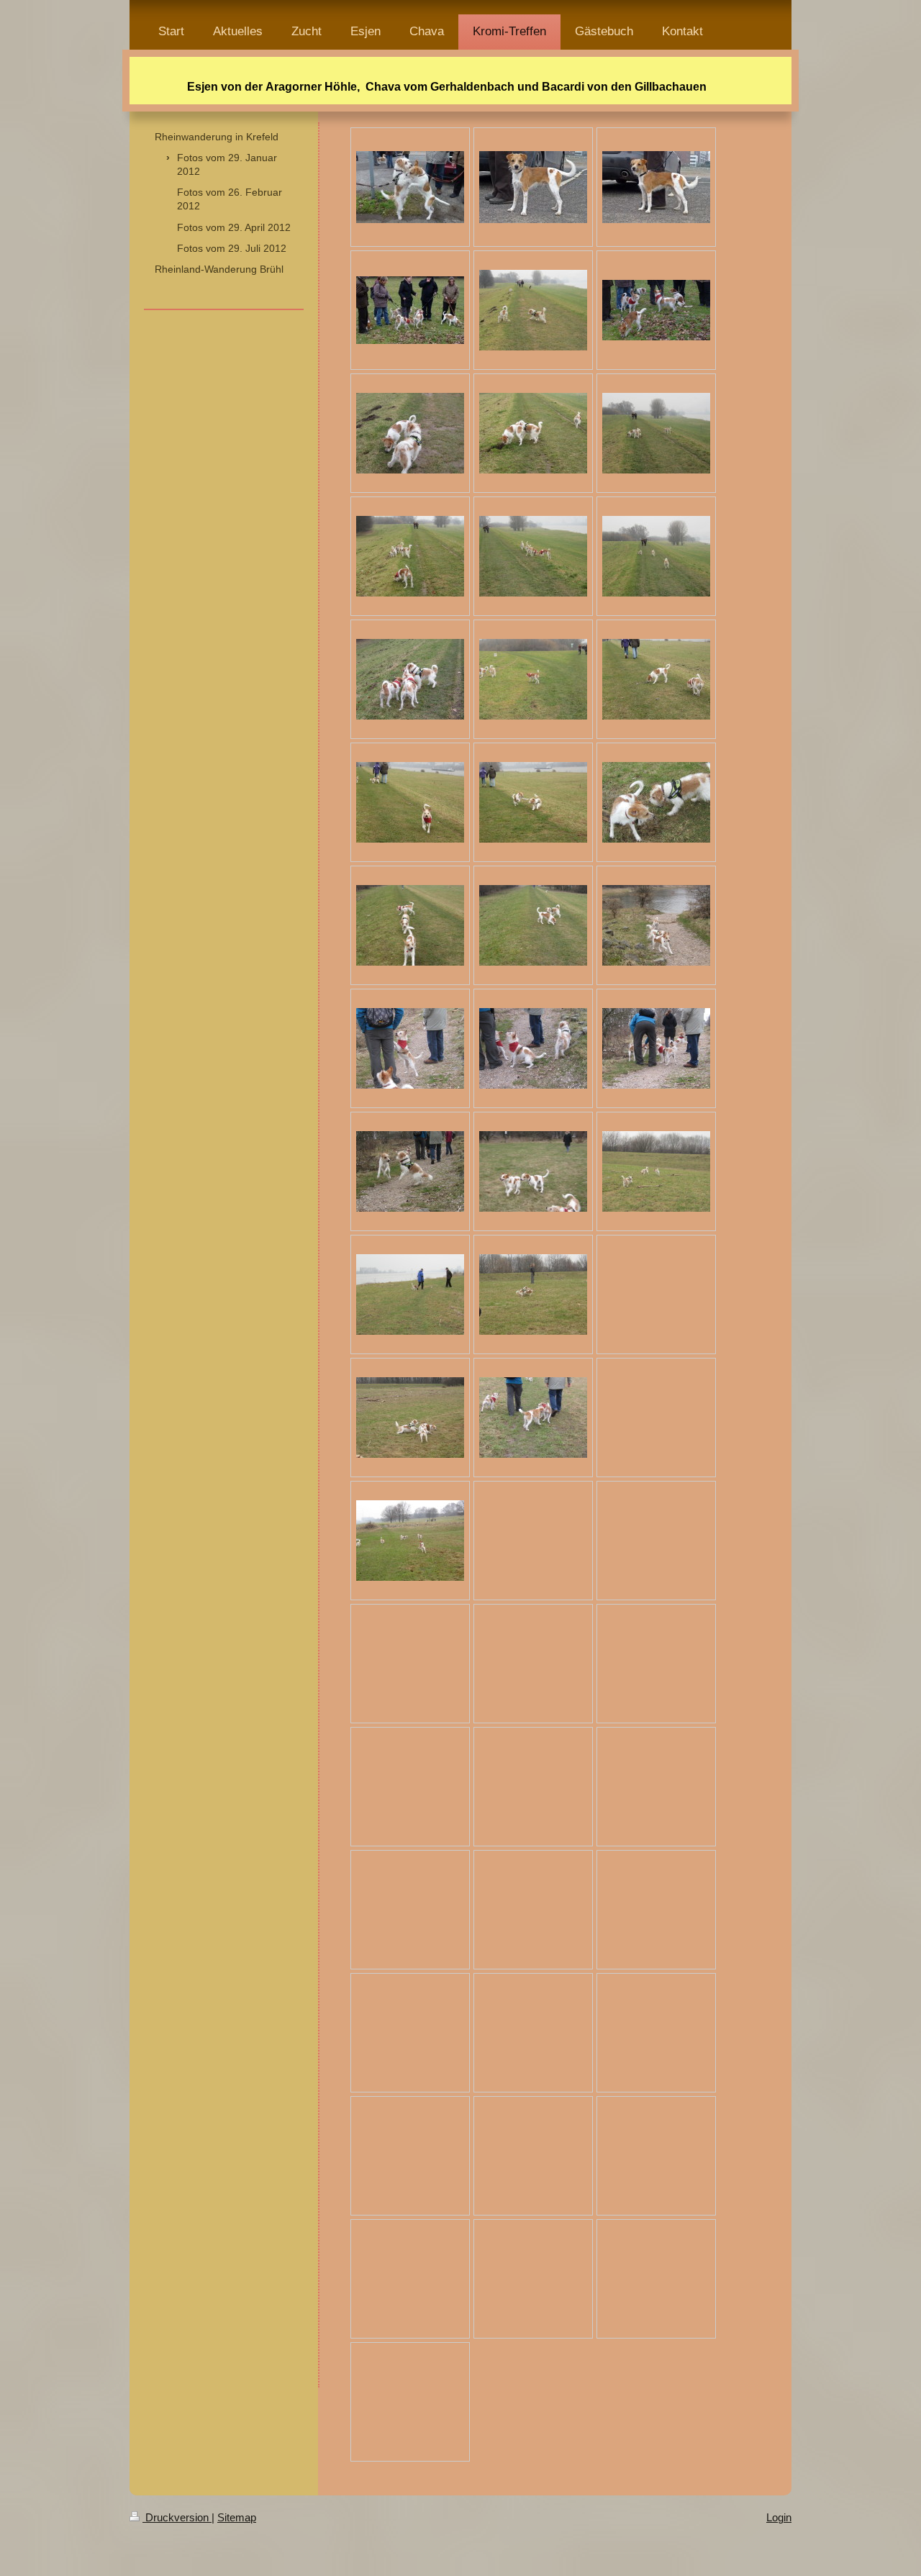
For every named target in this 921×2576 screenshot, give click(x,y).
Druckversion (177, 2517)
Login (779, 2517)
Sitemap (237, 2517)
